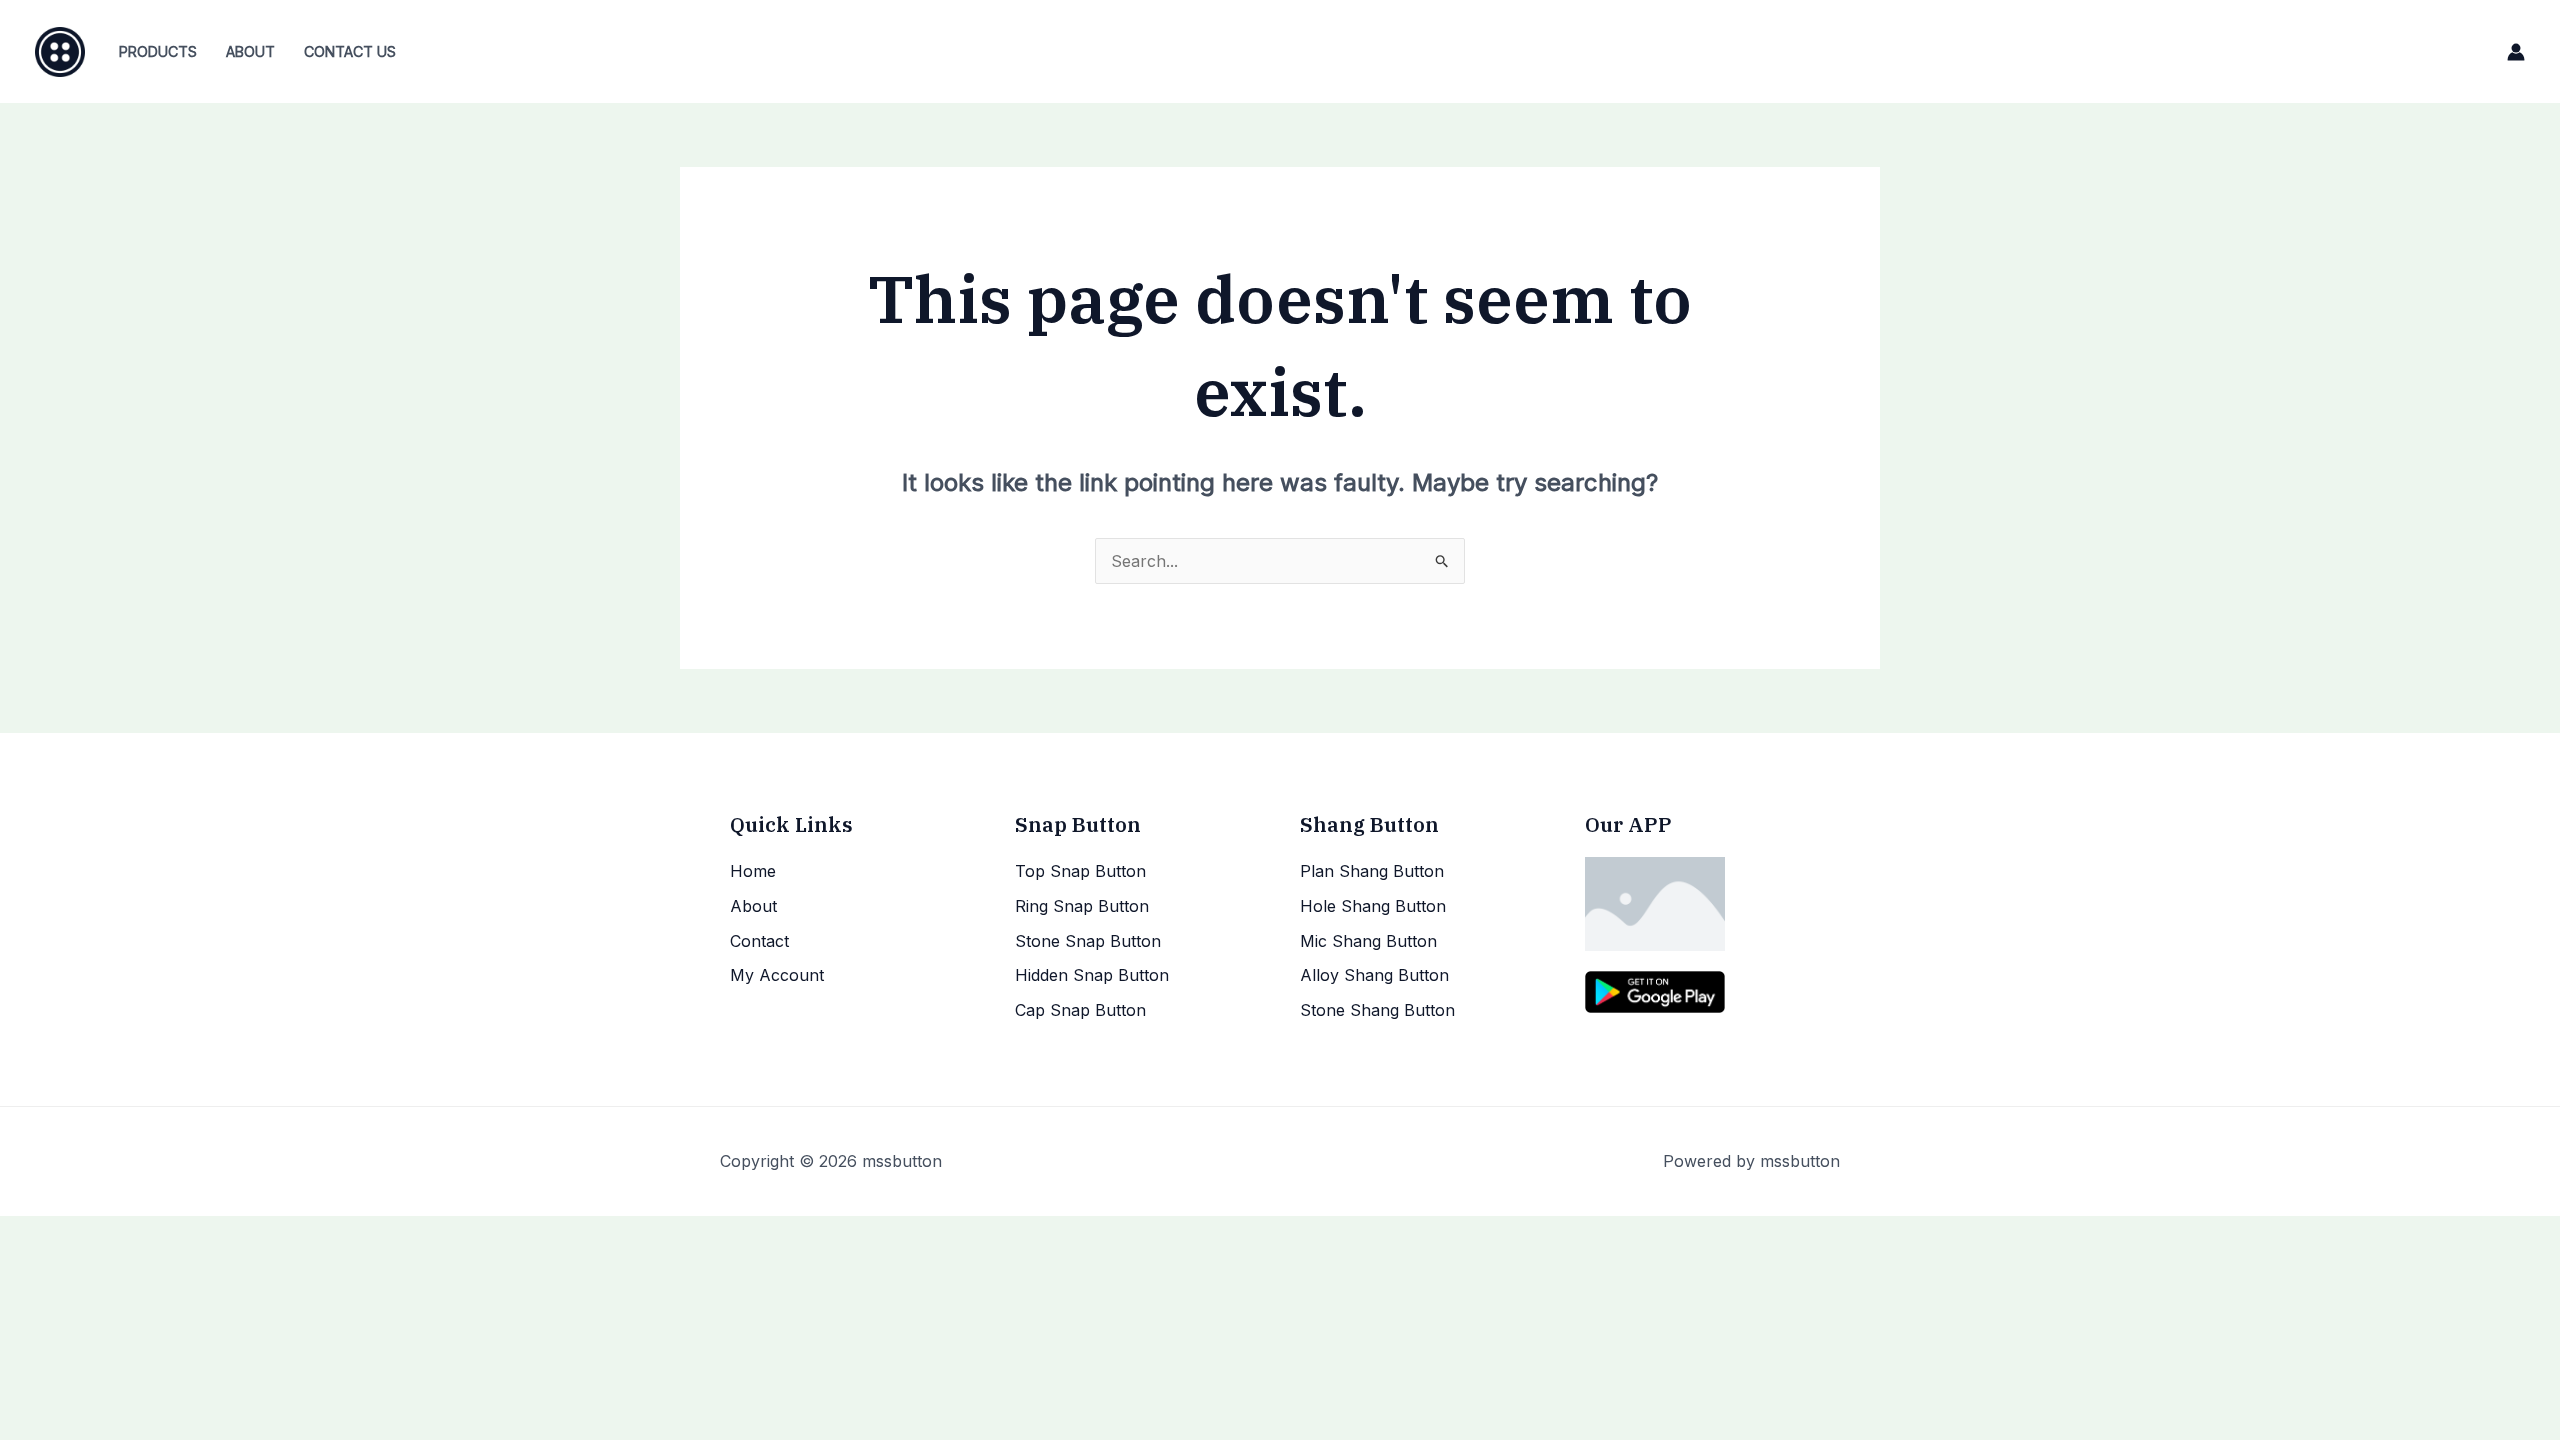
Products (158, 51)
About (250, 51)
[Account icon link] (2516, 52)
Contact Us (350, 51)
